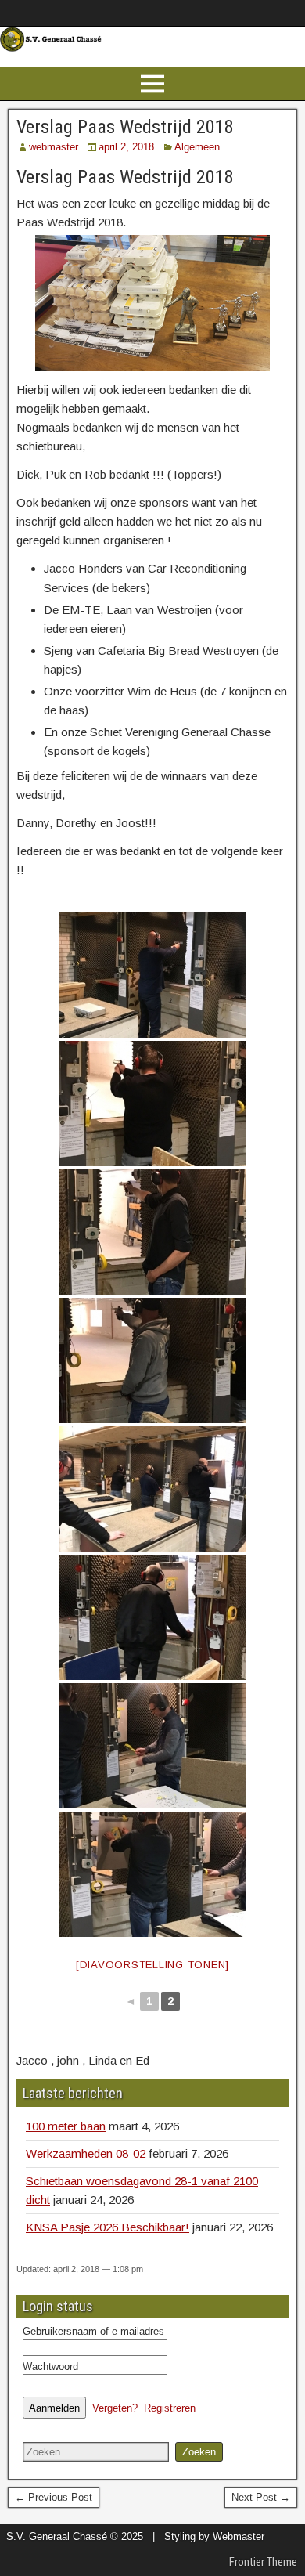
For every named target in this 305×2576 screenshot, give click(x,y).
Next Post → (261, 2497)
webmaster (54, 147)
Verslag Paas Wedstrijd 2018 (125, 127)
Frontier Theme (263, 2562)
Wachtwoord (50, 2366)
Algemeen (197, 147)
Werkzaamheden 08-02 (86, 2153)
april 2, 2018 (126, 147)
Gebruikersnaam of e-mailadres (93, 2331)
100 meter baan (66, 2126)
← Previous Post (54, 2497)
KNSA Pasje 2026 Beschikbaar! (108, 2227)
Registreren (170, 2408)
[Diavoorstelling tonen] (152, 1965)
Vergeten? (115, 2408)
